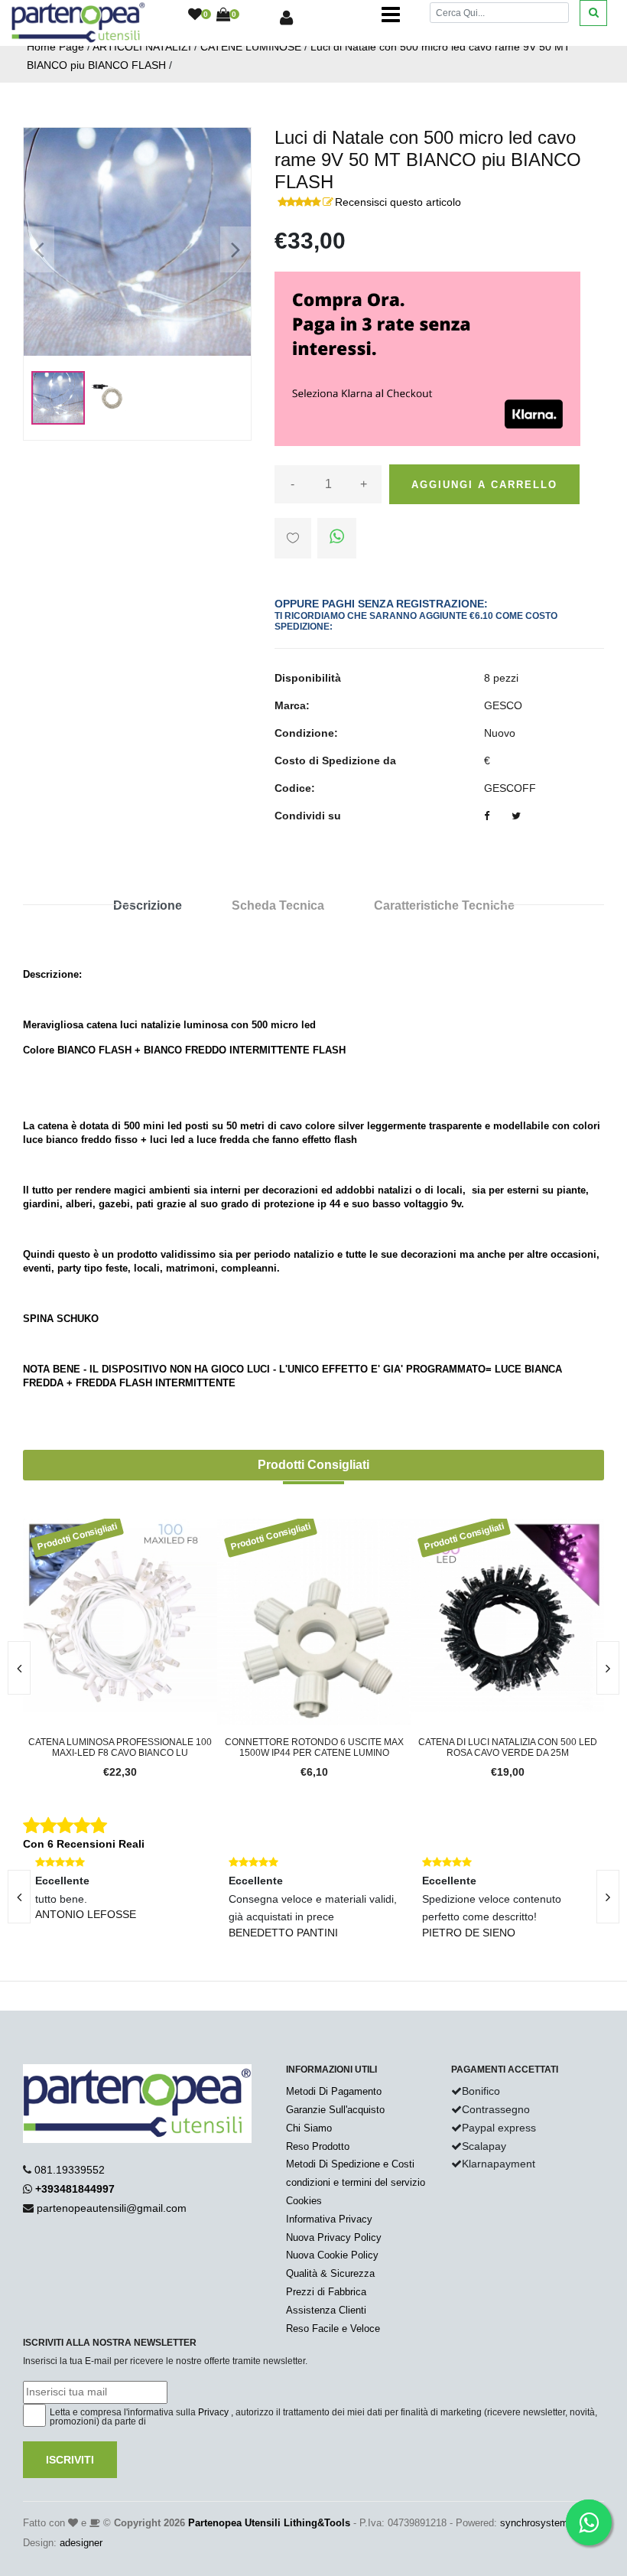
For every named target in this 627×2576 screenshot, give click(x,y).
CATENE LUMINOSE (251, 47)
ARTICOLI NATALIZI (142, 47)
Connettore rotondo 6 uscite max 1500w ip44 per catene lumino (314, 1747)
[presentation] (608, 1668)
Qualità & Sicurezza (330, 2273)
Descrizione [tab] (148, 905)
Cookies (304, 2201)
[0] (195, 15)
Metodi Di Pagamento (334, 2091)
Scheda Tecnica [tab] (278, 905)
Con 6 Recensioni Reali (84, 1844)
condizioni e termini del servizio (356, 2182)
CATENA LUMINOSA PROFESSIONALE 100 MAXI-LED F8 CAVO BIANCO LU (120, 1747)
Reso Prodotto (318, 2146)
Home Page (55, 47)
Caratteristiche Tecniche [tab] (444, 905)
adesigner (81, 2543)
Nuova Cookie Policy (332, 2255)
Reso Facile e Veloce (333, 2328)
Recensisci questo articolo (398, 202)
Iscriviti (70, 2460)
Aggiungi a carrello (484, 485)
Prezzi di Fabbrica (326, 2292)
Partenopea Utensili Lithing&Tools (269, 2523)
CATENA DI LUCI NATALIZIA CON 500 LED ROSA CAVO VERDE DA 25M (508, 1747)
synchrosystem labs (545, 2523)
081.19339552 (70, 2170)
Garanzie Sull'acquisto (335, 2110)
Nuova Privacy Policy (334, 2237)
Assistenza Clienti (326, 2310)
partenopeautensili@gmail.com (112, 2208)
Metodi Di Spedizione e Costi (350, 2164)
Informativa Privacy (329, 2219)
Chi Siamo (309, 2128)
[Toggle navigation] (391, 15)
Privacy (213, 2412)
